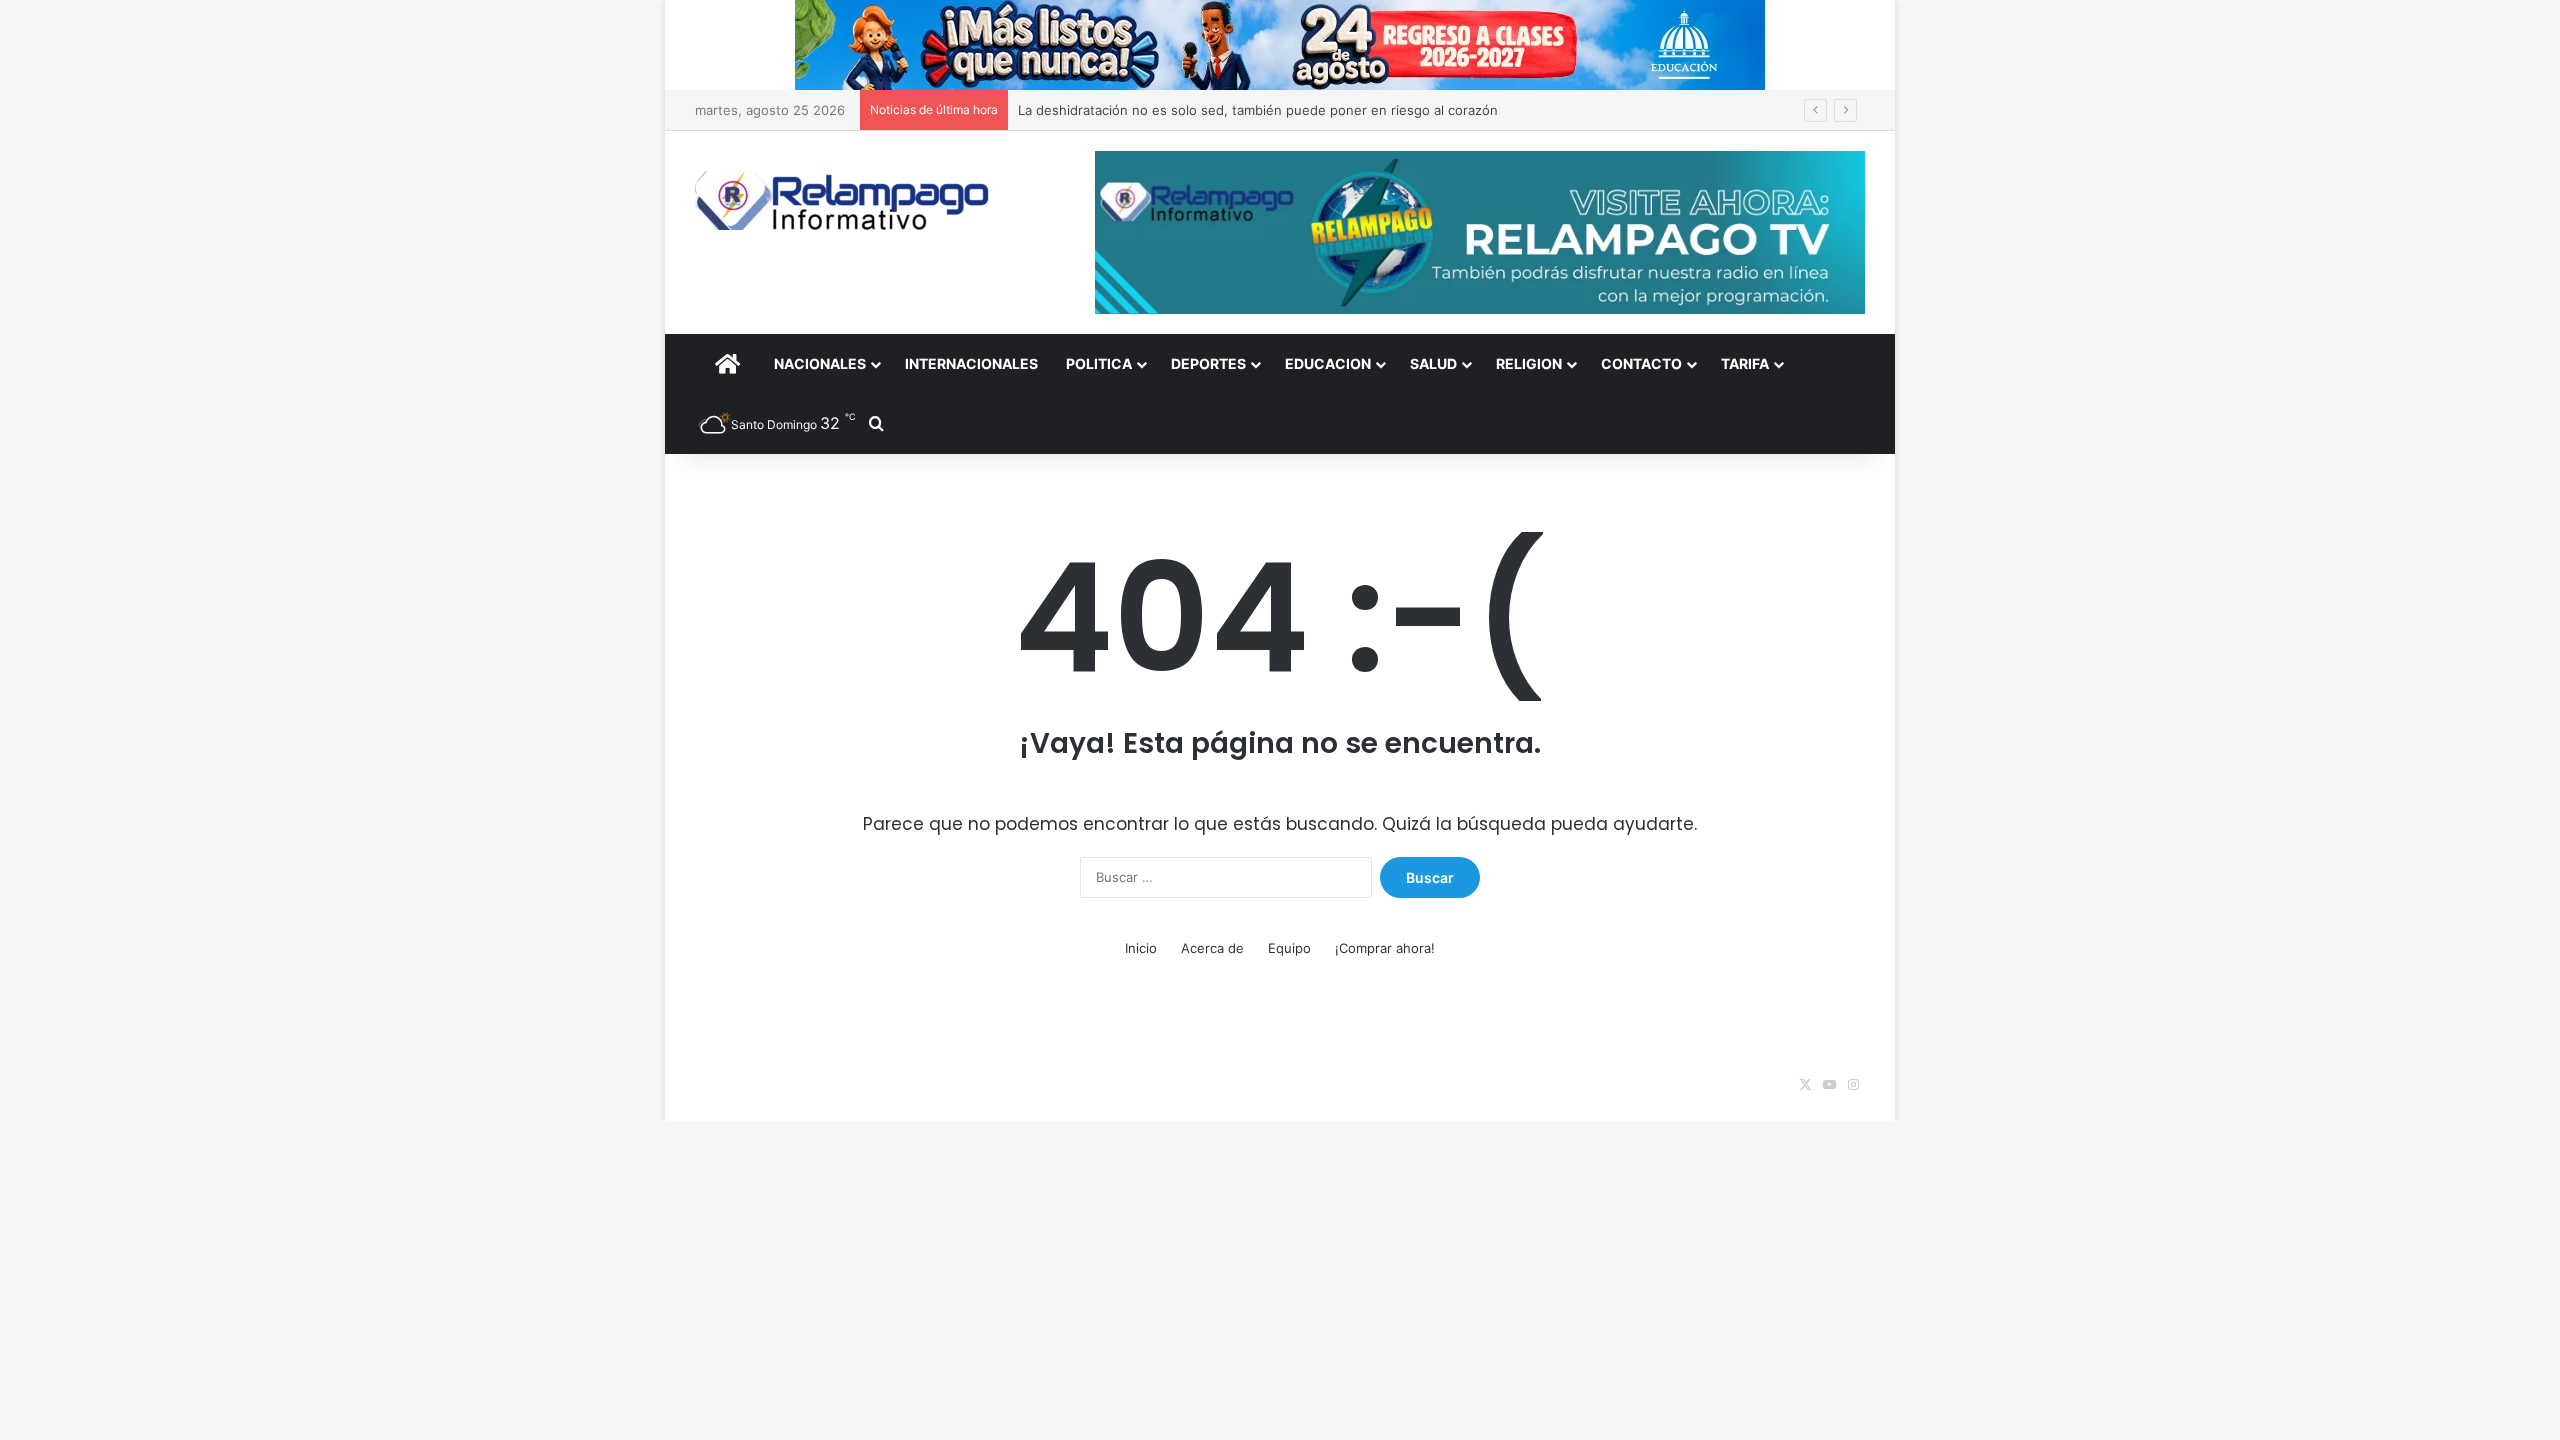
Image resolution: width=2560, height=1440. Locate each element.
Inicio (1141, 948)
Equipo (1289, 948)
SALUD (1433, 363)
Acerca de (1212, 948)
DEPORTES (1208, 363)
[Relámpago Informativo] (845, 200)
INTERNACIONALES (971, 363)
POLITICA (1099, 363)
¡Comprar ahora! (1385, 948)
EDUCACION (1328, 363)
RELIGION (1529, 363)
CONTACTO (1641, 363)
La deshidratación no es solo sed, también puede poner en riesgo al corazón (1258, 110)
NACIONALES (820, 363)
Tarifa (1745, 363)
